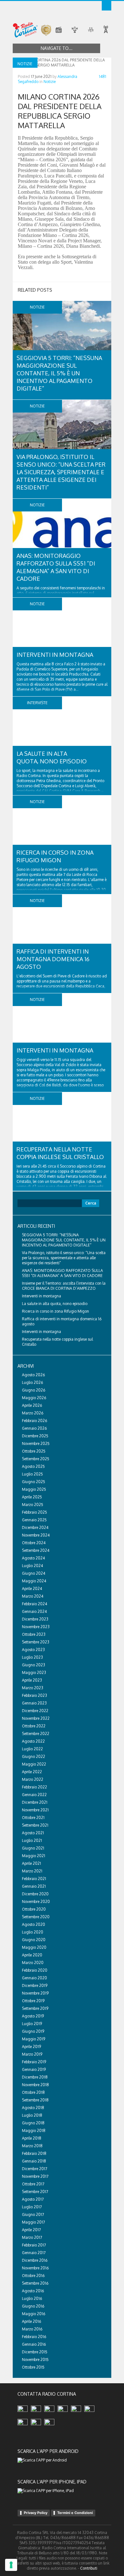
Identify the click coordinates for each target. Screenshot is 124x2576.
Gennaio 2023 (34, 1703)
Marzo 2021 (32, 1871)
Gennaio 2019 (34, 2069)
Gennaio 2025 (34, 1520)
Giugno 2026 (34, 1390)
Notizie (50, 82)
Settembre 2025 (36, 1459)
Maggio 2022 (34, 1764)
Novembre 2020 (36, 1902)
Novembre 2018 (35, 2085)
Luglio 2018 (32, 2115)
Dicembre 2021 (35, 1802)
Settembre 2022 (36, 1734)
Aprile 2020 (32, 1955)
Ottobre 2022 (34, 1726)
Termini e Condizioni (75, 2513)
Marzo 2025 (33, 1505)
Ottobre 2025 (34, 1451)
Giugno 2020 (34, 1940)
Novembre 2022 (36, 1718)
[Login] (107, 6)
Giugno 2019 (33, 2031)
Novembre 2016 (35, 2268)
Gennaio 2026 (34, 1428)
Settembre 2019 (35, 2008)
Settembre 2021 (35, 1825)
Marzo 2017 (32, 2237)
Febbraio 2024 (34, 1604)
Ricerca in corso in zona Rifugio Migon (55, 1311)
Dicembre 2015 (35, 2352)
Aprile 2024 (32, 1589)
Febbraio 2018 (34, 2153)
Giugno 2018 (33, 2123)
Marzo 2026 (33, 1413)
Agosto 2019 (33, 2016)
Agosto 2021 (33, 1833)
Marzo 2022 (33, 1779)
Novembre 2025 (36, 1444)
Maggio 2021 (34, 1856)
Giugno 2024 (34, 1573)
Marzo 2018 (32, 2146)
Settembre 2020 (36, 1917)
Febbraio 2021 (34, 1879)
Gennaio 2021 (34, 1886)
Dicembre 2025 (35, 1436)
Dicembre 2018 (35, 2077)
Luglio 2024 (32, 1566)
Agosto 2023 (33, 1650)
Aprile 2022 (32, 1772)
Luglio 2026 (32, 1382)
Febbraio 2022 (34, 1787)
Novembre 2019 (35, 1993)
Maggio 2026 (34, 1398)
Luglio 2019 (32, 2024)
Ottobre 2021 (33, 1818)
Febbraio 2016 (34, 2337)
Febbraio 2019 (34, 2062)
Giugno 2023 (34, 1665)
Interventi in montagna (55, 655)
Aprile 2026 (32, 1405)
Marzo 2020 (33, 1963)
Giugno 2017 (33, 2215)
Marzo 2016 (32, 2329)
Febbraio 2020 (35, 1970)
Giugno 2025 (34, 1482)
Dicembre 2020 (35, 1894)
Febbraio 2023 (34, 1695)
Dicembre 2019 (35, 1986)
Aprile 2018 (32, 2138)
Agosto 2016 (33, 2291)
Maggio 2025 (34, 1489)
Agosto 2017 (33, 2199)
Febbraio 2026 (34, 1421)
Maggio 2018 (34, 2131)
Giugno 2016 (33, 2306)
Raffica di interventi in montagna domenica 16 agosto (53, 959)
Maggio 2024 (34, 1581)
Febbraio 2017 (34, 2245)
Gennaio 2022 (34, 1795)
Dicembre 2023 (35, 1619)
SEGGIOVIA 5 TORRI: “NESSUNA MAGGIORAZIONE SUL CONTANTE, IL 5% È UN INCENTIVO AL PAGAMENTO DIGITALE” (59, 373)
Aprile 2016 (31, 2321)
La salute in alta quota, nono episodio (55, 1304)
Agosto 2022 (33, 1741)
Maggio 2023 (34, 1673)
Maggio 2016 (34, 2314)
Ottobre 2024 (34, 1543)
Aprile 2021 (31, 1863)
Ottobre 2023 (34, 1634)
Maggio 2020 (34, 1947)
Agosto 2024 (33, 1558)
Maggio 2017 (33, 2222)
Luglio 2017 (32, 2207)
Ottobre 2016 (33, 2276)
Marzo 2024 (33, 1596)
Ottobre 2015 (33, 2367)
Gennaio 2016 (34, 2344)
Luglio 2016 (32, 2298)
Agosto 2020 (34, 1924)
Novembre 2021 (35, 1810)
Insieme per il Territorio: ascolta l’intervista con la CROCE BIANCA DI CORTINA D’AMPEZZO (64, 1286)
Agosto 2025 (33, 1466)
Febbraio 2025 (34, 1512)
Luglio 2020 (33, 1932)
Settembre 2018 (35, 2100)
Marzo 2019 (32, 2054)
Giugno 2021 (33, 1848)
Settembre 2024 (36, 1550)
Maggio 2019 (34, 2039)
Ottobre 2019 (33, 2001)
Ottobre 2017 (33, 2184)
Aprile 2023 (32, 1680)
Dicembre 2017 (34, 2169)
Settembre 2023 (36, 1642)
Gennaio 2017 (34, 2253)
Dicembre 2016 (35, 2260)
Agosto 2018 (33, 2108)
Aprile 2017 (31, 2230)
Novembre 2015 (35, 2360)
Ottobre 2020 (34, 1909)
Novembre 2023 (36, 1627)
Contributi (89, 2568)
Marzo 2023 (33, 1688)
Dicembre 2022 (35, 1711)
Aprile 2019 (31, 2047)
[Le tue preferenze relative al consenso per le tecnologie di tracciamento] (11, 2565)
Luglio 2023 (32, 1657)
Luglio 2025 (32, 1474)
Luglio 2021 (32, 1840)
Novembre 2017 (35, 2176)
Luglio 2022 (32, 1749)
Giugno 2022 (34, 1757)
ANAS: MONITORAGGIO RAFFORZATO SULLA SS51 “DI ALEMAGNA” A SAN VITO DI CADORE (62, 1273)
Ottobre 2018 (33, 2092)
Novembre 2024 (36, 1535)
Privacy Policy (36, 2513)
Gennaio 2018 (34, 2161)
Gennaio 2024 (34, 1611)
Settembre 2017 (35, 2192)
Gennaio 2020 (34, 1978)
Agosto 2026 (33, 1375)
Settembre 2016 (35, 2283)
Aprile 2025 (32, 1497)
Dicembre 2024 (35, 1528)
